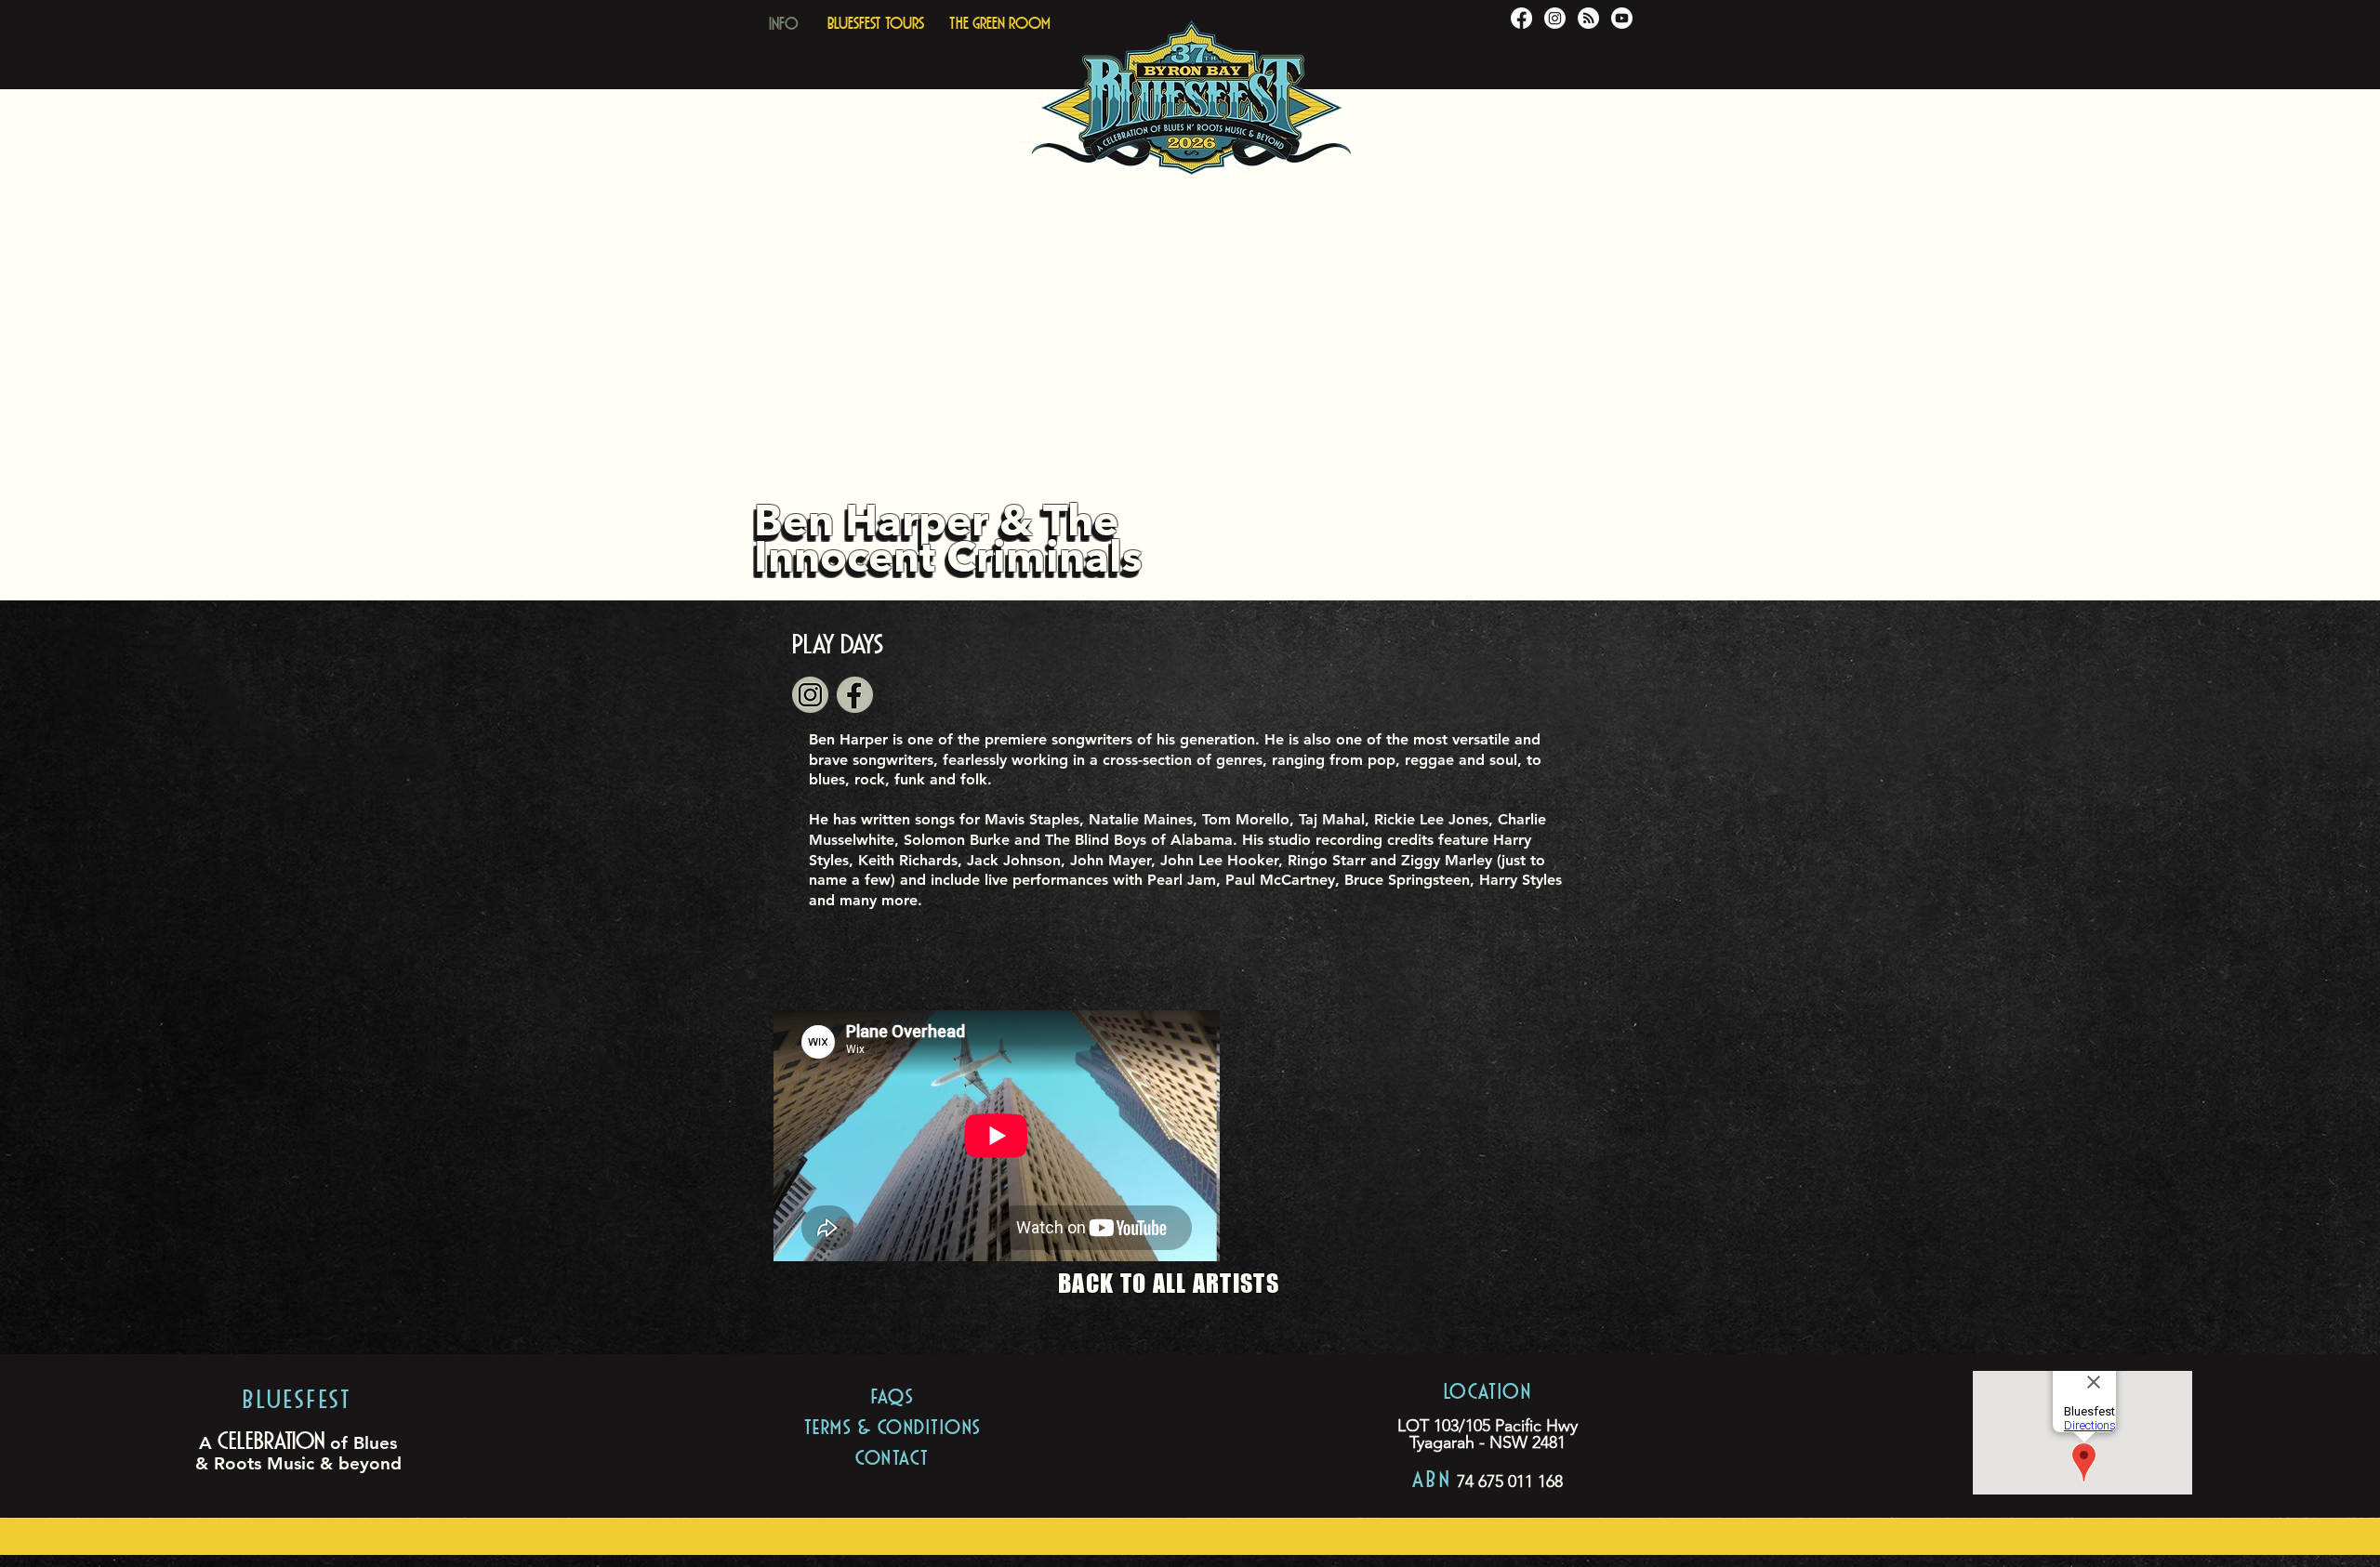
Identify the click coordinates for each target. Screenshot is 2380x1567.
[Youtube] (1622, 18)
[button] (783, 19)
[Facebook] (1521, 18)
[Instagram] (1555, 18)
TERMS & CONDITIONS (893, 1424)
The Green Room (1000, 21)
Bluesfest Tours (876, 21)
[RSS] (1588, 18)
